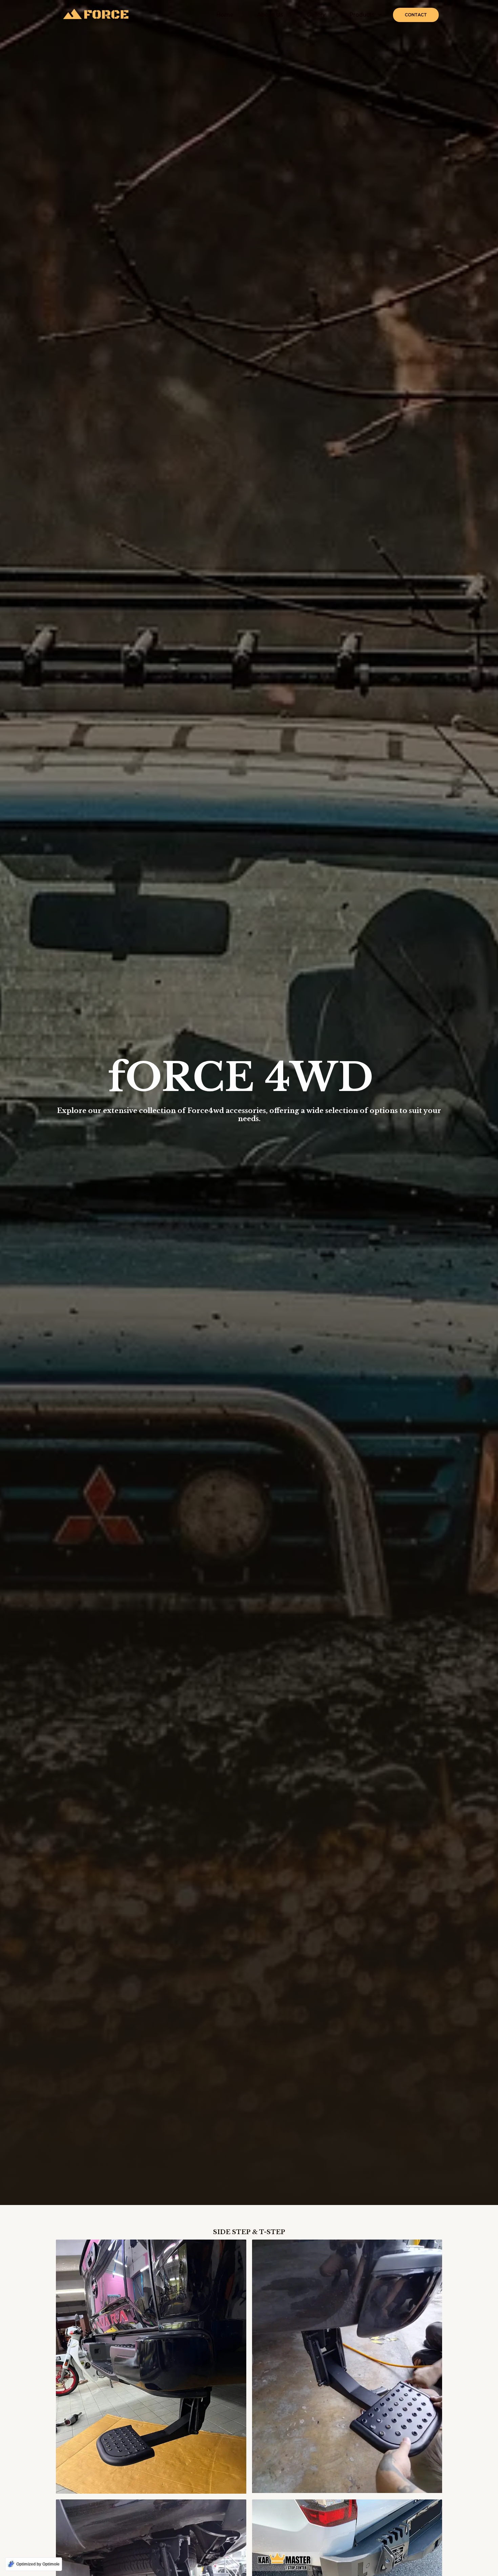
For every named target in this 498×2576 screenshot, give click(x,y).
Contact (416, 15)
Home (225, 15)
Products (362, 15)
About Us (270, 15)
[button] (365, 15)
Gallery (316, 15)
